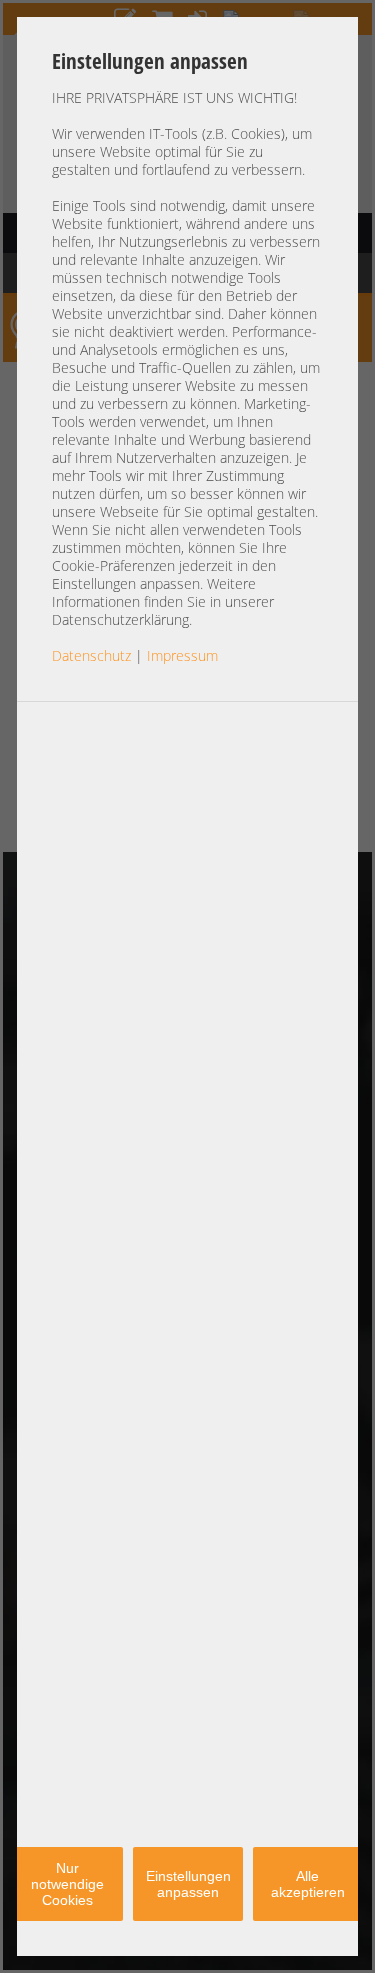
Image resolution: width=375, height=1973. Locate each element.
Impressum (182, 655)
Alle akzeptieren (308, 1884)
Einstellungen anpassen (188, 1884)
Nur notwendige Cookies (67, 1884)
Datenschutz (91, 655)
